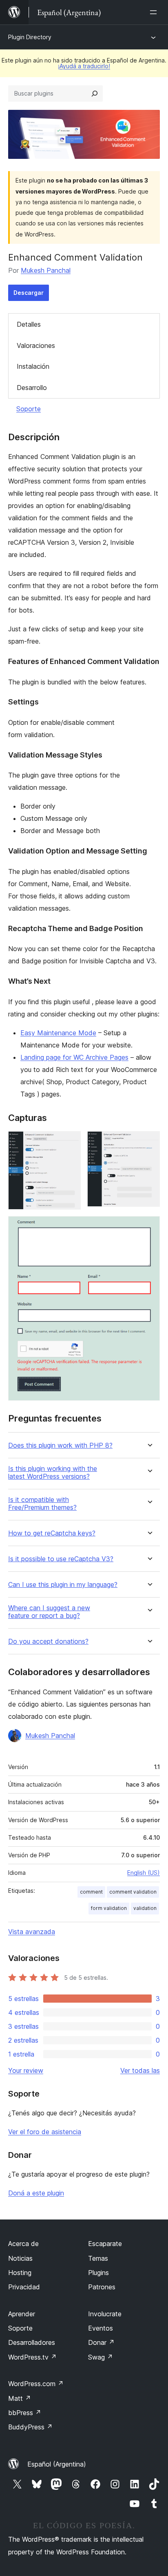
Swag (101, 2357)
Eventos (101, 2328)
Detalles (29, 324)
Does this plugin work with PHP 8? (60, 1445)
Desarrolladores (32, 2342)
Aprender (22, 2314)
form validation (109, 1908)
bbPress (25, 2413)
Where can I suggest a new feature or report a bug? (49, 1612)
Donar (101, 2342)
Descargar (29, 293)
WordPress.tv (32, 2357)
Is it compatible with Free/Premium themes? (42, 1504)
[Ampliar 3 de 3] (149, 1227)
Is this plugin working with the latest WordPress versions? (53, 1473)
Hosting (20, 2273)
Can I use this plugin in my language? (63, 1585)
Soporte (29, 409)
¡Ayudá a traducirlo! (84, 66)
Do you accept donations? (48, 1641)
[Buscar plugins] (95, 94)
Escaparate (105, 2244)
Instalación (33, 366)
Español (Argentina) (57, 2464)
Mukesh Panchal (46, 270)
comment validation (133, 1892)
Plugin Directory (30, 37)
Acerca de (23, 2244)
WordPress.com (36, 2384)
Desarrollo (32, 388)
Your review (26, 2070)
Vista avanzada (32, 1932)
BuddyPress (30, 2427)
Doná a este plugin (36, 2193)
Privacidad (24, 2287)
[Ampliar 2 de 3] (149, 1142)
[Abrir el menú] (155, 12)
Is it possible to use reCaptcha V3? (61, 1559)
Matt (20, 2398)
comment (91, 1892)
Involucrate (105, 2314)
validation (145, 1908)
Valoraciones (36, 345)
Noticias (20, 2258)
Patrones (102, 2287)
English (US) (144, 1873)
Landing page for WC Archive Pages (74, 1057)
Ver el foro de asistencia (45, 2132)
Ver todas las (140, 2070)
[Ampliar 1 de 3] (70, 1142)
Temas (98, 2258)
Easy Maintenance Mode (58, 1033)
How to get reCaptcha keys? (52, 1533)
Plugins (98, 2273)
